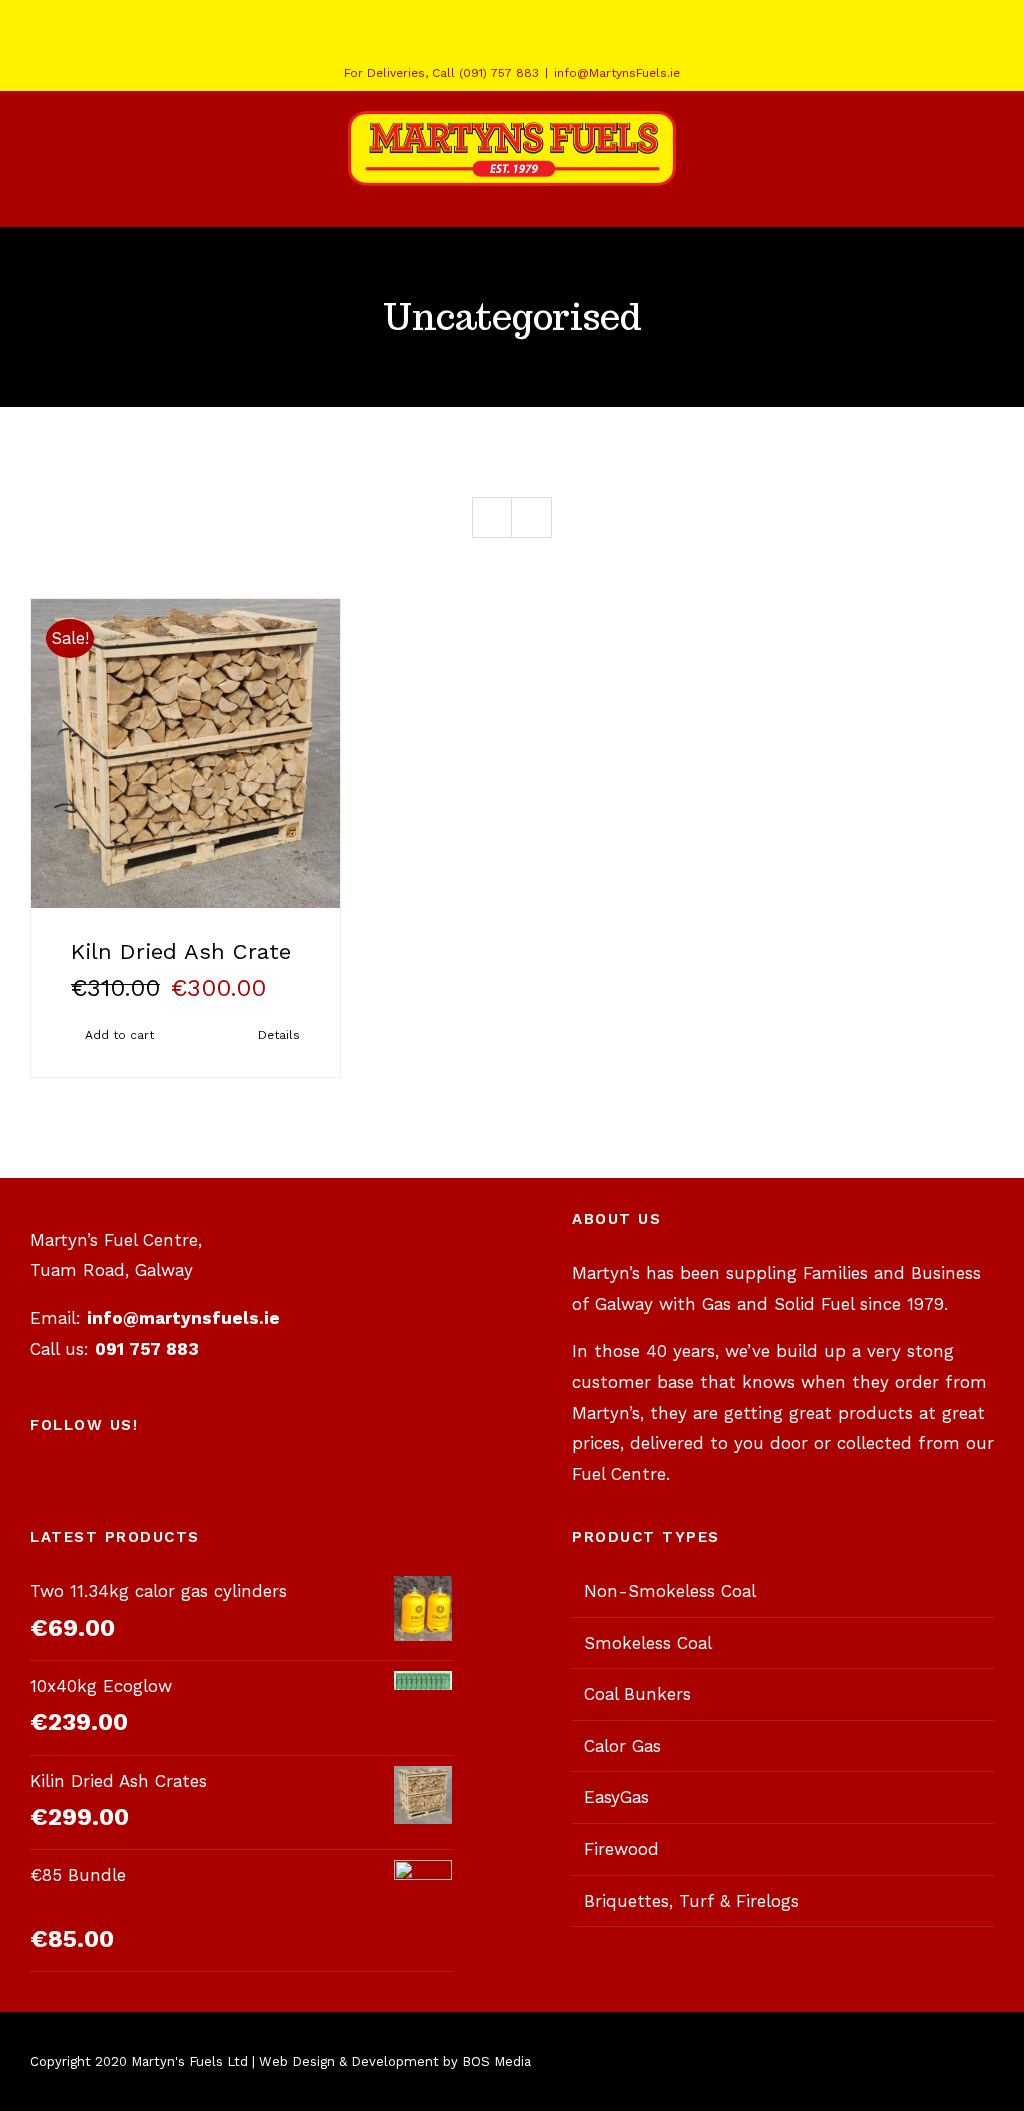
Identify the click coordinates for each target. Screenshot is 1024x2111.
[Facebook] (199, 1481)
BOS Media (496, 2061)
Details (279, 1035)
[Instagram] (283, 1481)
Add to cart (119, 1035)
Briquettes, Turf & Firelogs (691, 1901)
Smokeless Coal (648, 1643)
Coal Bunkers (637, 1694)
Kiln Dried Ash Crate (181, 951)
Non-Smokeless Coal (670, 1591)
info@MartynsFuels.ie (617, 73)
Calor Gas (622, 1746)
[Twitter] (241, 1481)
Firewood (621, 1849)
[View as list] (531, 517)
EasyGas (616, 1797)
